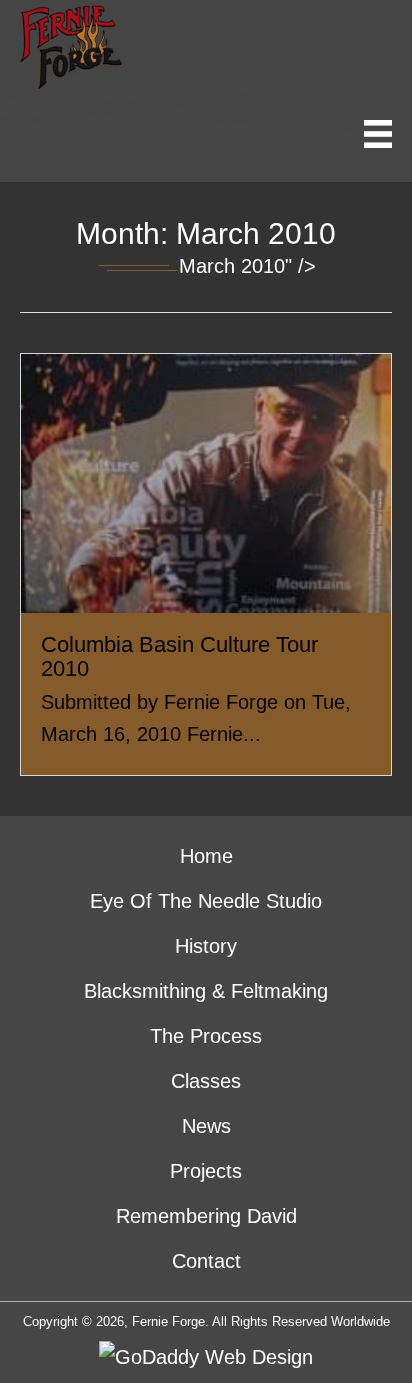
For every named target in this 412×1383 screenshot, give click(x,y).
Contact (206, 1261)
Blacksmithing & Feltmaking (206, 991)
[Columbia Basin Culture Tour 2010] (206, 564)
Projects (206, 1171)
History (206, 946)
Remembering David (206, 1216)
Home (206, 856)
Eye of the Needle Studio (206, 901)
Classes (206, 1081)
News (206, 1126)
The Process (206, 1036)
